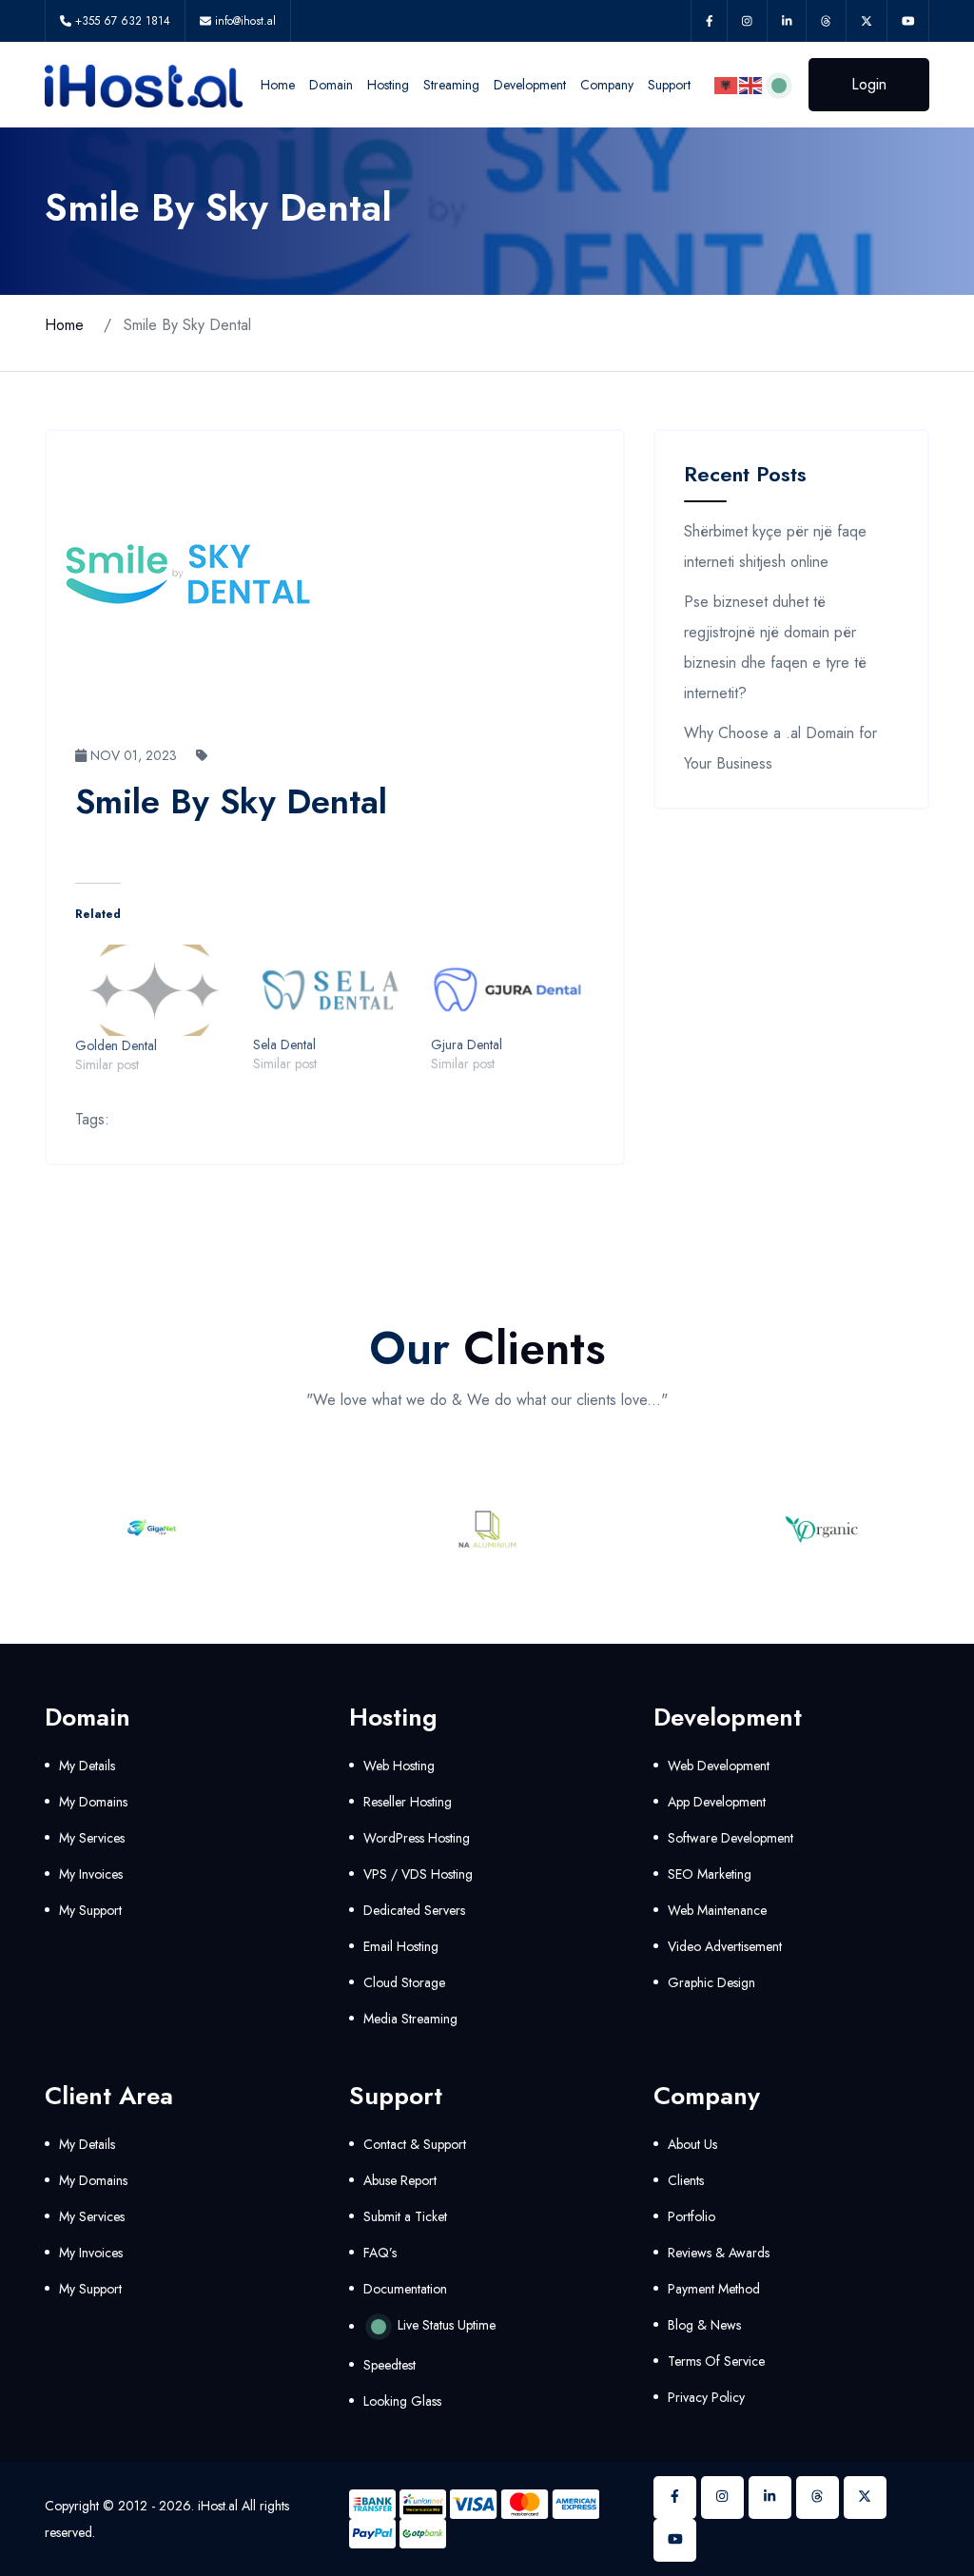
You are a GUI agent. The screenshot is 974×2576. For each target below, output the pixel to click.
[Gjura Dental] (510, 990)
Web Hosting (399, 1766)
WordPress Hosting (417, 1838)
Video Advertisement (725, 1946)
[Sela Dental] (332, 990)
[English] (751, 84)
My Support (90, 1910)
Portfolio (692, 2216)
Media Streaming (410, 2019)
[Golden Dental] (155, 990)
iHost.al (218, 2506)
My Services (92, 1838)
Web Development (719, 1766)
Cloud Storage (404, 1982)
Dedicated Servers (414, 1910)
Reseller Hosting (408, 1802)
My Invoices (91, 1874)
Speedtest (390, 2365)
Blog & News (704, 2325)
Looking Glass (402, 2401)
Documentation (405, 2289)
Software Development (730, 1838)
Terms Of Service (716, 2361)
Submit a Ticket (405, 2216)
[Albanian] (727, 84)
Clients (686, 2180)
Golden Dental (116, 1045)
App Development (717, 1802)
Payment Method (714, 2289)
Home (278, 85)
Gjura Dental (467, 1044)
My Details (87, 1766)
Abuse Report (400, 2180)
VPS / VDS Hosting (418, 1874)
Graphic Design (711, 1982)
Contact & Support (415, 2144)
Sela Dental (284, 1044)
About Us (692, 2144)
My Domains (93, 1802)
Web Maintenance (717, 1910)
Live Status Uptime (445, 2325)
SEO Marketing (710, 1874)
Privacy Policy (706, 2397)
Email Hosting (401, 1946)
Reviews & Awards (719, 2253)
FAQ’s (380, 2253)
